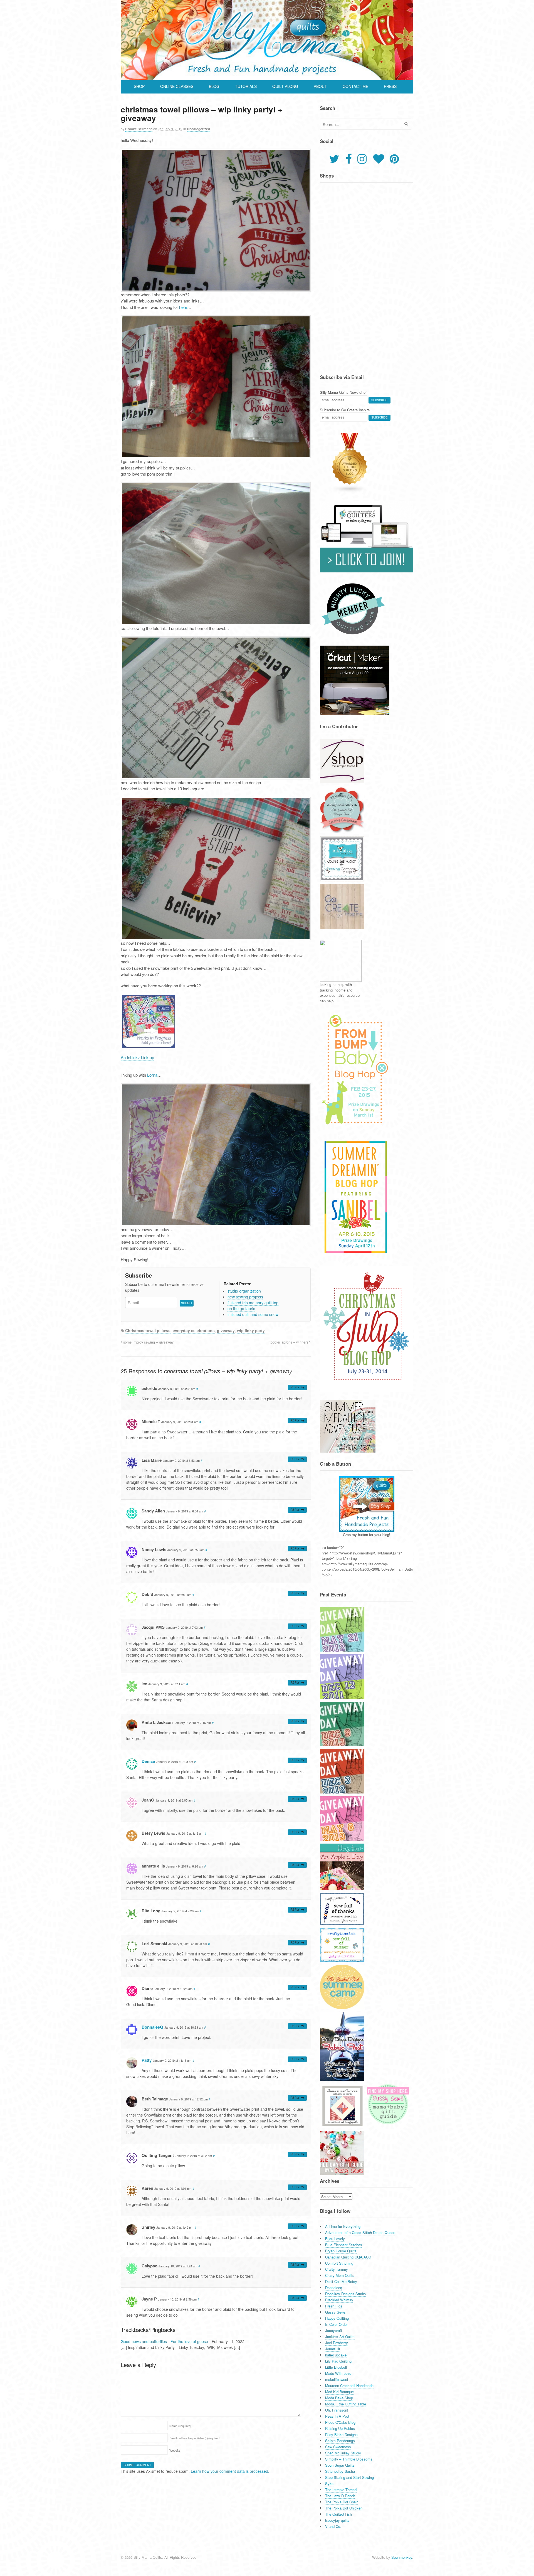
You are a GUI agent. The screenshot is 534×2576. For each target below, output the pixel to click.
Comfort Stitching (339, 2263)
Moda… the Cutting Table (346, 2404)
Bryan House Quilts (341, 2251)
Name (181, 2426)
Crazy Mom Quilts (340, 2275)
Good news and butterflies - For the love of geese (164, 2341)
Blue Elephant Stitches (344, 2245)
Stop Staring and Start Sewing (349, 2477)
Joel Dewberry (337, 2343)
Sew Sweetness (338, 2447)
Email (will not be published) (195, 2438)
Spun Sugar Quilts (340, 2465)
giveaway (226, 1330)
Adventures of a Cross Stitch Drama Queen (360, 2232)
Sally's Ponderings (340, 2441)
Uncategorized (198, 129)
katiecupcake (336, 2355)
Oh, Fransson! (337, 2410)
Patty (147, 2060)
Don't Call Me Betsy (341, 2281)
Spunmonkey (402, 2557)
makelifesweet (337, 2379)
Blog (214, 86)
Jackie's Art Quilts (340, 2337)
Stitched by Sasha (340, 2471)
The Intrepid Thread (341, 2490)
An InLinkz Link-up (137, 1057)
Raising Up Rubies (340, 2428)
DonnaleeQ (152, 2027)
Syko (329, 2483)
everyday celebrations (194, 1330)
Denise (148, 1761)
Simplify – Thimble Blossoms (349, 2459)
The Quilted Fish (338, 2514)
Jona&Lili (332, 2349)
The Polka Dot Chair (341, 2502)
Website (175, 2450)
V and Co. (333, 2526)
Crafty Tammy (337, 2269)
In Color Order (336, 2324)
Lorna (152, 1075)
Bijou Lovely (335, 2239)
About (320, 86)
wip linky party (251, 1330)
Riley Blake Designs (341, 2434)
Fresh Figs (334, 2306)
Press (390, 86)
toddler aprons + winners (289, 1342)
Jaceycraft (334, 2330)
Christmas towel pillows (148, 1330)
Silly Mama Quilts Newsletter (343, 392)
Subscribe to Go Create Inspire (345, 410)
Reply (295, 1387)
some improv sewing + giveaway (148, 1342)
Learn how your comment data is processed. (230, 2471)
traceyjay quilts (337, 2520)
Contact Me (355, 86)
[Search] (406, 124)
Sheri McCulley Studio (343, 2453)
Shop (139, 86)
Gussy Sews (335, 2312)
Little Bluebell (336, 2367)
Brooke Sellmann (139, 129)
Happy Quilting (337, 2318)
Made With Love (338, 2373)
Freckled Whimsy (339, 2300)
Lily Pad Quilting (338, 2361)
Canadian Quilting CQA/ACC (348, 2257)
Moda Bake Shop (339, 2398)
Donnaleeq (334, 2288)
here (183, 307)
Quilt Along (285, 86)
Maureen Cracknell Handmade (349, 2386)
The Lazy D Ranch (340, 2496)
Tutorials (246, 86)
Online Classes (177, 86)
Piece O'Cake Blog (340, 2422)
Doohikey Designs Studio (345, 2294)
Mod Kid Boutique (339, 2392)
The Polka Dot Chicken (344, 2508)
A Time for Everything (343, 2226)
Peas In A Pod (337, 2416)
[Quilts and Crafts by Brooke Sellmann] (267, 77)
